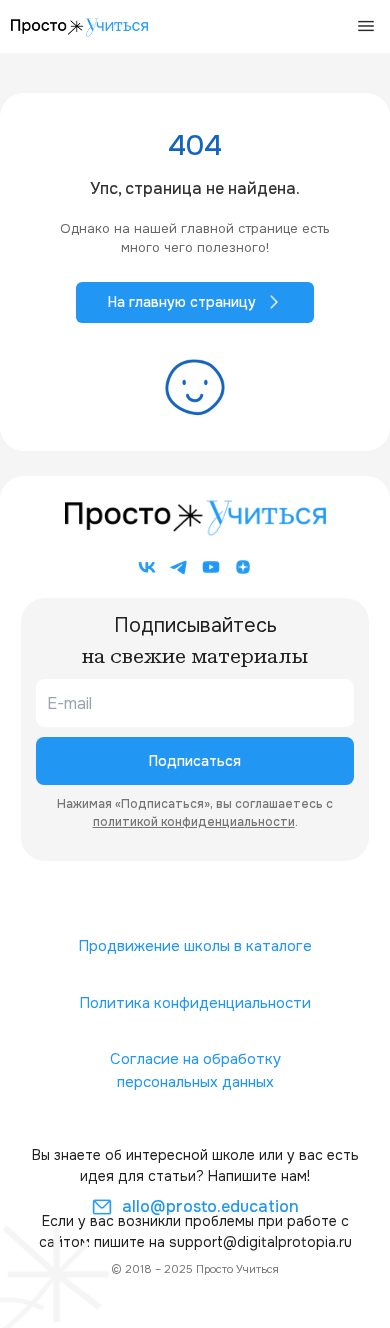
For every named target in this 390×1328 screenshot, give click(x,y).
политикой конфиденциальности (194, 822)
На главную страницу (182, 302)
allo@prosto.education (210, 1206)
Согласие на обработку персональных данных (195, 1070)
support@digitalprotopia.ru (260, 1242)
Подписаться (195, 761)
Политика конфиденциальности (195, 1003)
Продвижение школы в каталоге (195, 946)
